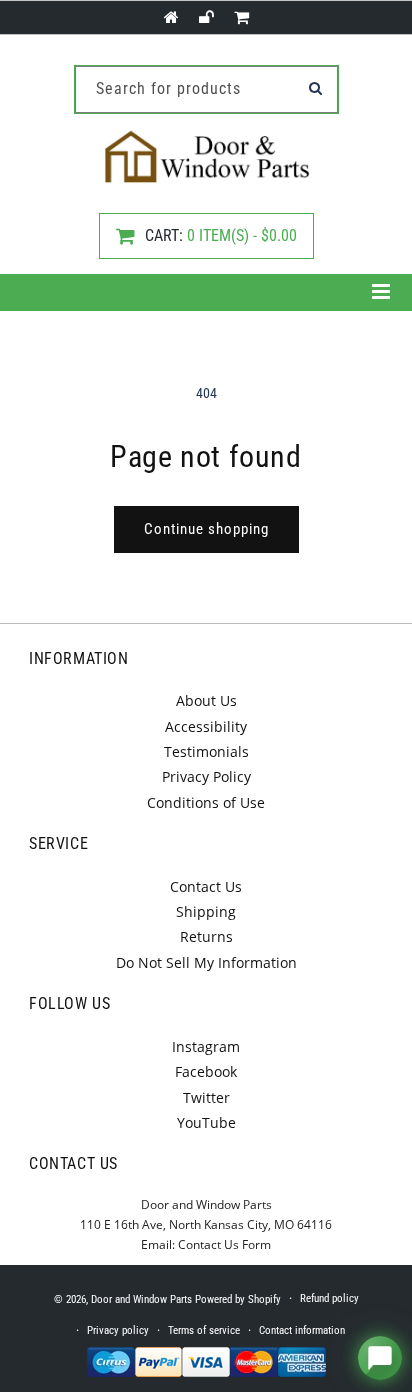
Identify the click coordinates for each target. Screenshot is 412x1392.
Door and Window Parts (141, 1299)
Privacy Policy (206, 776)
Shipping (206, 911)
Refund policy (329, 1298)
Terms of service (204, 1330)
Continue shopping (206, 529)
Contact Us (206, 886)
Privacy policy (118, 1330)
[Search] (316, 88)
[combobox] (206, 89)
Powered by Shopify (238, 1299)
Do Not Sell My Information (206, 962)
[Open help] (380, 1358)
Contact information (302, 1330)
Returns (206, 936)
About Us (206, 700)
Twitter (206, 1097)
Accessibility (206, 726)
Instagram (206, 1046)
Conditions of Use (206, 802)
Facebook (206, 1071)
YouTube (206, 1122)
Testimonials (206, 751)
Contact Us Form (224, 1244)
